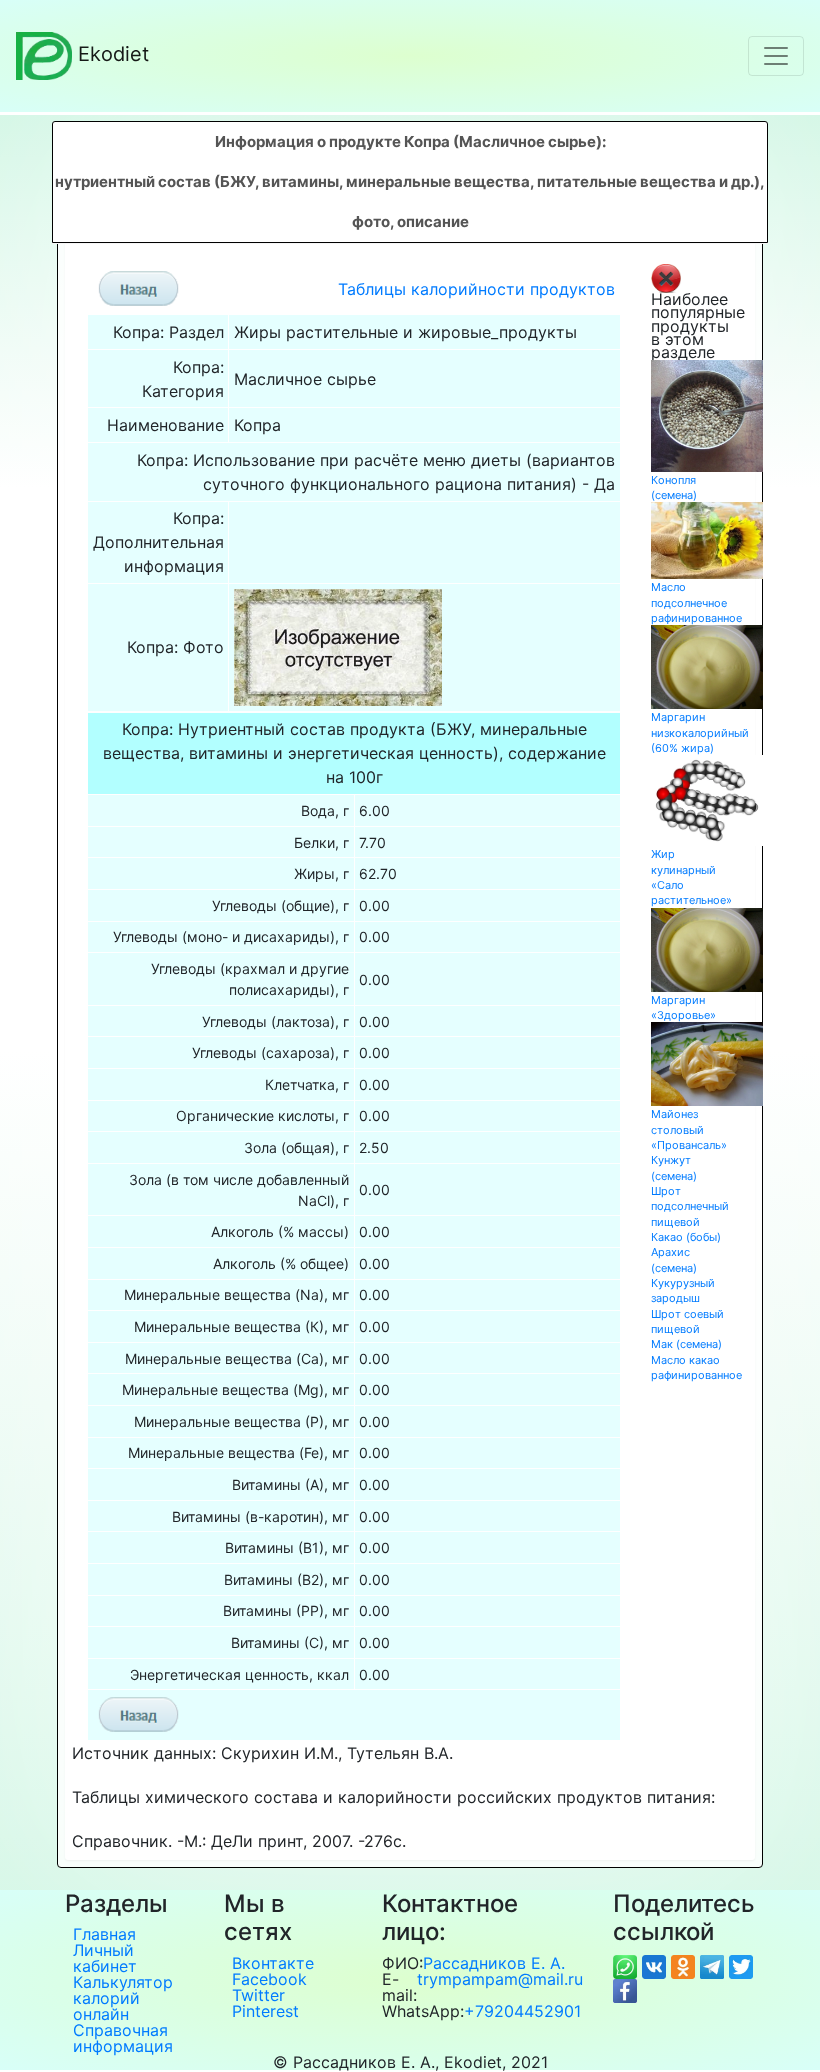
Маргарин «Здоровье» (683, 1007)
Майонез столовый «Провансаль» (689, 1129)
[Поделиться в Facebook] (625, 1990)
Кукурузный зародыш (683, 1290)
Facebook (269, 1979)
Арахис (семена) (674, 1259)
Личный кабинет (105, 1958)
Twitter (258, 1995)
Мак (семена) (686, 1344)
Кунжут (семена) (674, 1167)
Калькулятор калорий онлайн (123, 1998)
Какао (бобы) (686, 1237)
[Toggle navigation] (776, 56)
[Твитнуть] (741, 1966)
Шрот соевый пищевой (687, 1321)
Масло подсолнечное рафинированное (696, 602)
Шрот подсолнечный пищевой (690, 1206)
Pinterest (265, 2011)
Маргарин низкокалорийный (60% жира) (700, 732)
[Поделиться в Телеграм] (714, 1966)
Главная (104, 1934)
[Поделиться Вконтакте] (656, 1966)
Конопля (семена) (674, 487)
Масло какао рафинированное (696, 1367)
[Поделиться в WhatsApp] (627, 1966)
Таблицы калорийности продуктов (476, 289)
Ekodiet (113, 54)
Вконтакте (273, 1963)
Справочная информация (123, 2038)
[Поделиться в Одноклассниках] (685, 1966)
